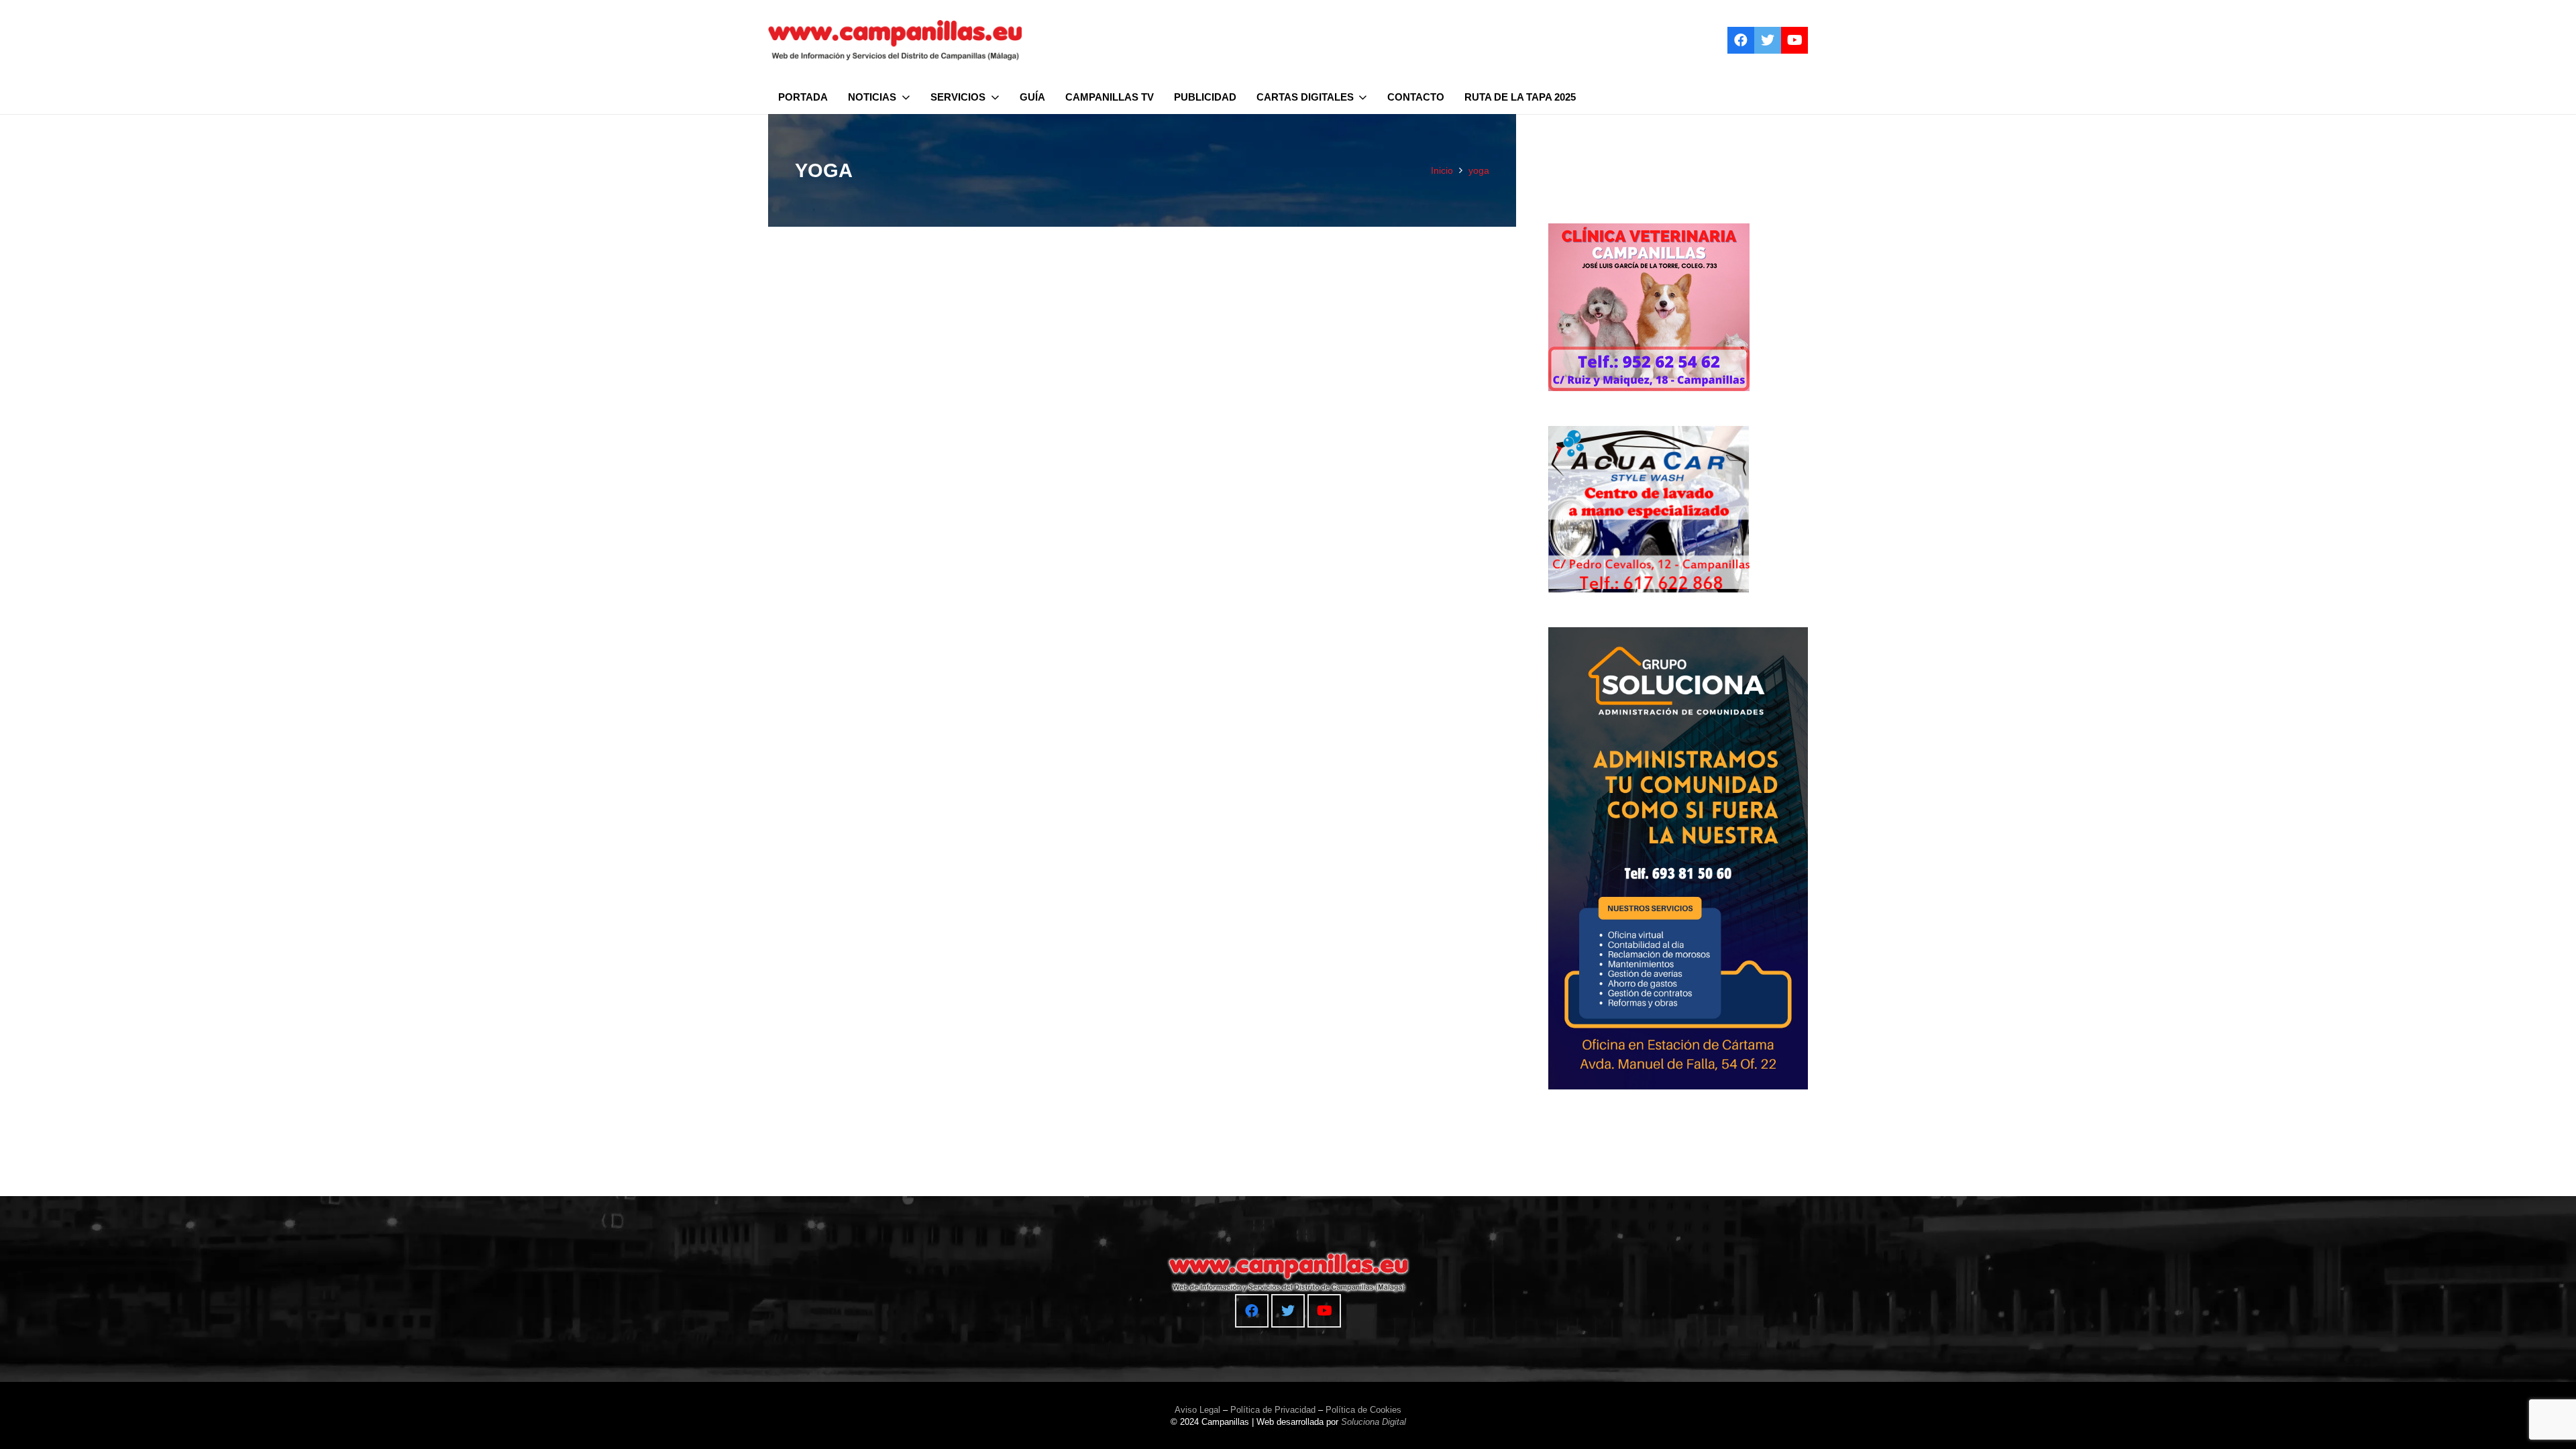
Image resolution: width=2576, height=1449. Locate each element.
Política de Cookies (1363, 1410)
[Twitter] (1768, 40)
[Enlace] (895, 40)
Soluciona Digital (1374, 1422)
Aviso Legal (1197, 1410)
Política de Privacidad (1273, 1410)
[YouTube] (1794, 40)
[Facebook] (1741, 40)
